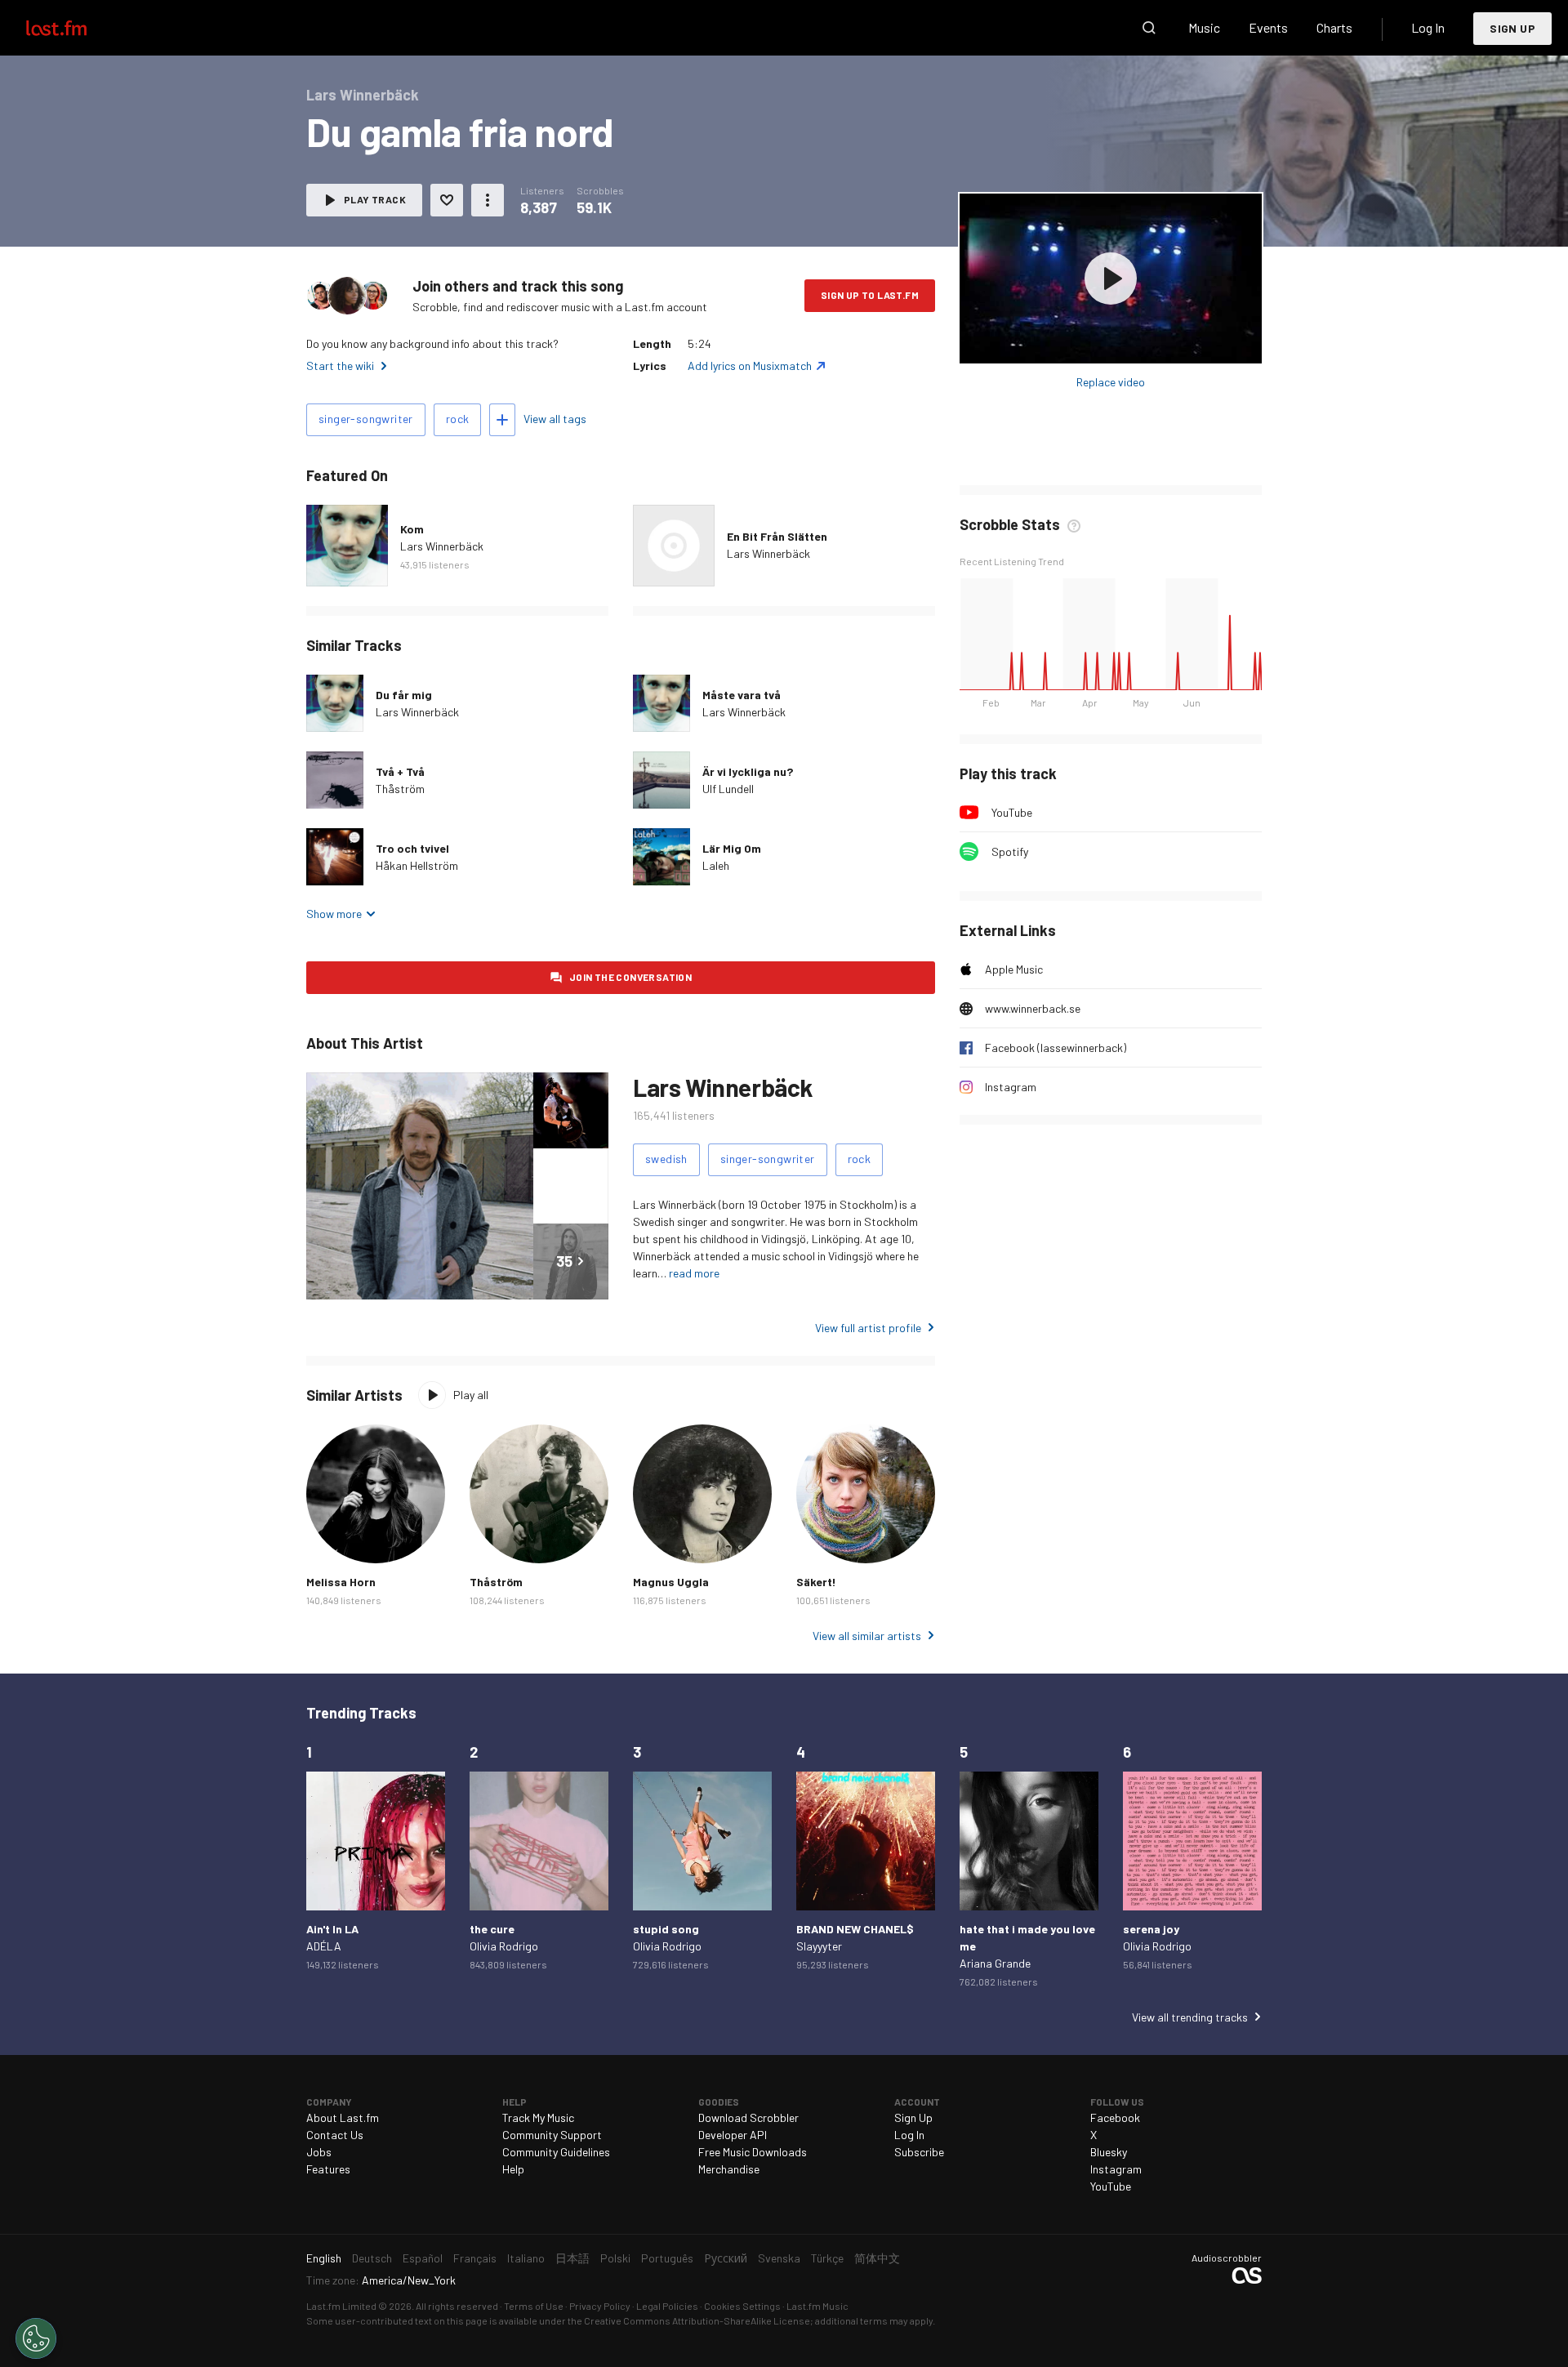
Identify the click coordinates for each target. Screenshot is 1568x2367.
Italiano (526, 2258)
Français (475, 2258)
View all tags (555, 419)
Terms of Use (534, 2306)
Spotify (1010, 851)
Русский (726, 2258)
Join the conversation (630, 977)
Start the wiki (340, 366)
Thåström (400, 789)
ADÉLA (324, 1946)
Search (1149, 28)
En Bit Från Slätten (777, 536)
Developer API (733, 2135)
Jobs (319, 2152)
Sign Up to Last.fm (870, 295)
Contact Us (335, 2135)
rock (458, 419)
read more (694, 1273)
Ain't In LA (332, 1929)
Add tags (502, 420)
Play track (375, 199)
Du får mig (404, 695)
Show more (334, 914)
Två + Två (400, 771)
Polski (615, 2258)
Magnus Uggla (671, 1582)
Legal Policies (667, 2306)
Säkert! (816, 1582)
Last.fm (75, 28)
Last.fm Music (817, 2306)
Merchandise (729, 2169)
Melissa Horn (341, 1582)
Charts (1334, 27)
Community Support (552, 2135)
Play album (1111, 279)
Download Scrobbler (748, 2117)
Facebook (1115, 2117)
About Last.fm (343, 2117)
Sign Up (1512, 28)
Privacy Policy (600, 2306)
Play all (471, 1395)
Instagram (1011, 1087)
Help (513, 2169)
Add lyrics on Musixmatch (750, 366)
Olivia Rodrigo (504, 1946)
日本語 (572, 2258)
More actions (488, 200)
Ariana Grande (995, 1963)
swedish (666, 1159)
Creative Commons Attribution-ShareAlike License (697, 2320)
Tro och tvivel (412, 848)
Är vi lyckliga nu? (748, 771)
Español (423, 2258)
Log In (1428, 27)
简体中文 (877, 2258)
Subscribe (919, 2152)
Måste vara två (742, 695)
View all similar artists (867, 1636)
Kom (412, 529)
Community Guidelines (556, 2152)
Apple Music (1014, 969)
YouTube (1012, 812)
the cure (492, 1929)
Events (1268, 27)
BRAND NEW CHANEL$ (855, 1929)
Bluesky (1109, 2152)
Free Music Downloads (753, 2152)
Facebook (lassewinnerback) (1056, 1048)
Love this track (447, 200)
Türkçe (827, 2258)
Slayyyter (819, 1946)
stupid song (666, 1929)
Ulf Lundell (728, 789)
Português (667, 2258)
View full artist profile (868, 1328)
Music (1204, 27)
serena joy (1151, 1929)
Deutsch (372, 2258)
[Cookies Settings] (36, 2338)
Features (328, 2169)
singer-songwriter (366, 419)
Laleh (716, 865)
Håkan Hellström (417, 865)
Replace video (1111, 382)
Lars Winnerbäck (442, 546)
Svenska (779, 2258)
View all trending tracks (1190, 2017)
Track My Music (538, 2117)
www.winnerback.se (1033, 1008)
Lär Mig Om (732, 848)
